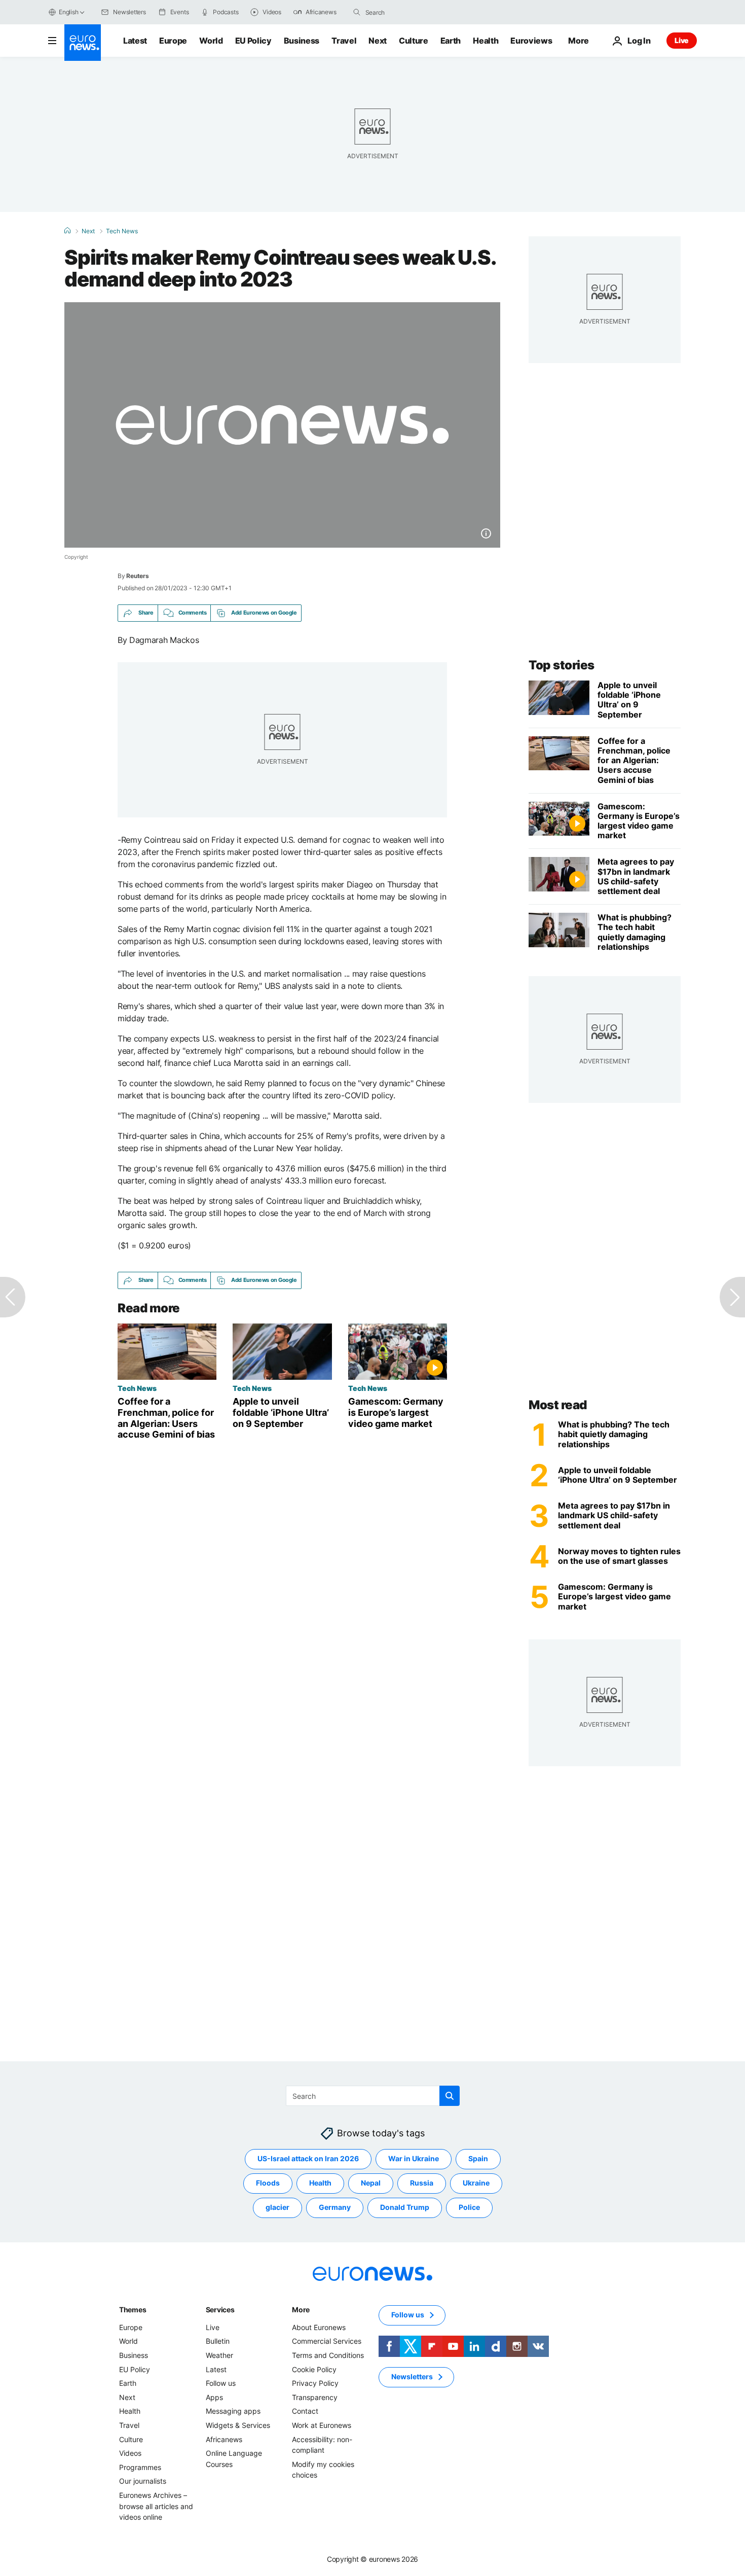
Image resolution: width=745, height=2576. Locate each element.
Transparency (315, 2397)
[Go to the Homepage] (83, 43)
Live (682, 40)
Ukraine (476, 2183)
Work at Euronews (322, 2425)
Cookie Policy (314, 2369)
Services (220, 2310)
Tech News (122, 231)
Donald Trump (405, 2207)
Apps (214, 2397)
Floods (268, 2183)
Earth (451, 41)
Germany (335, 2207)
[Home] (67, 231)
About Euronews (319, 2327)
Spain (478, 2158)
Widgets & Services (238, 2425)
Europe (173, 41)
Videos (130, 2453)
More (301, 2310)
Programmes (140, 2467)
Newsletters (412, 2376)
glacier (277, 2207)
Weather (219, 2355)
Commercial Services (327, 2341)
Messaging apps (233, 2411)
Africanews (224, 2439)
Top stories (562, 665)
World (211, 41)
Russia (422, 2183)
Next (378, 41)
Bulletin (218, 2341)
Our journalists (143, 2481)
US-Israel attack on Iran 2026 (308, 2158)
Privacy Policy (315, 2383)
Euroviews (531, 41)
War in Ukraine (414, 2158)
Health (486, 41)
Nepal (371, 2183)
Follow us (221, 2383)
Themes (133, 2310)
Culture (414, 41)
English (68, 12)
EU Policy (253, 41)
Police (469, 2207)
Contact (305, 2411)
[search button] (357, 12)
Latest (135, 41)
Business (302, 41)
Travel (344, 41)
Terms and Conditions (328, 2355)
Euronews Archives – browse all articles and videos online (156, 2506)
